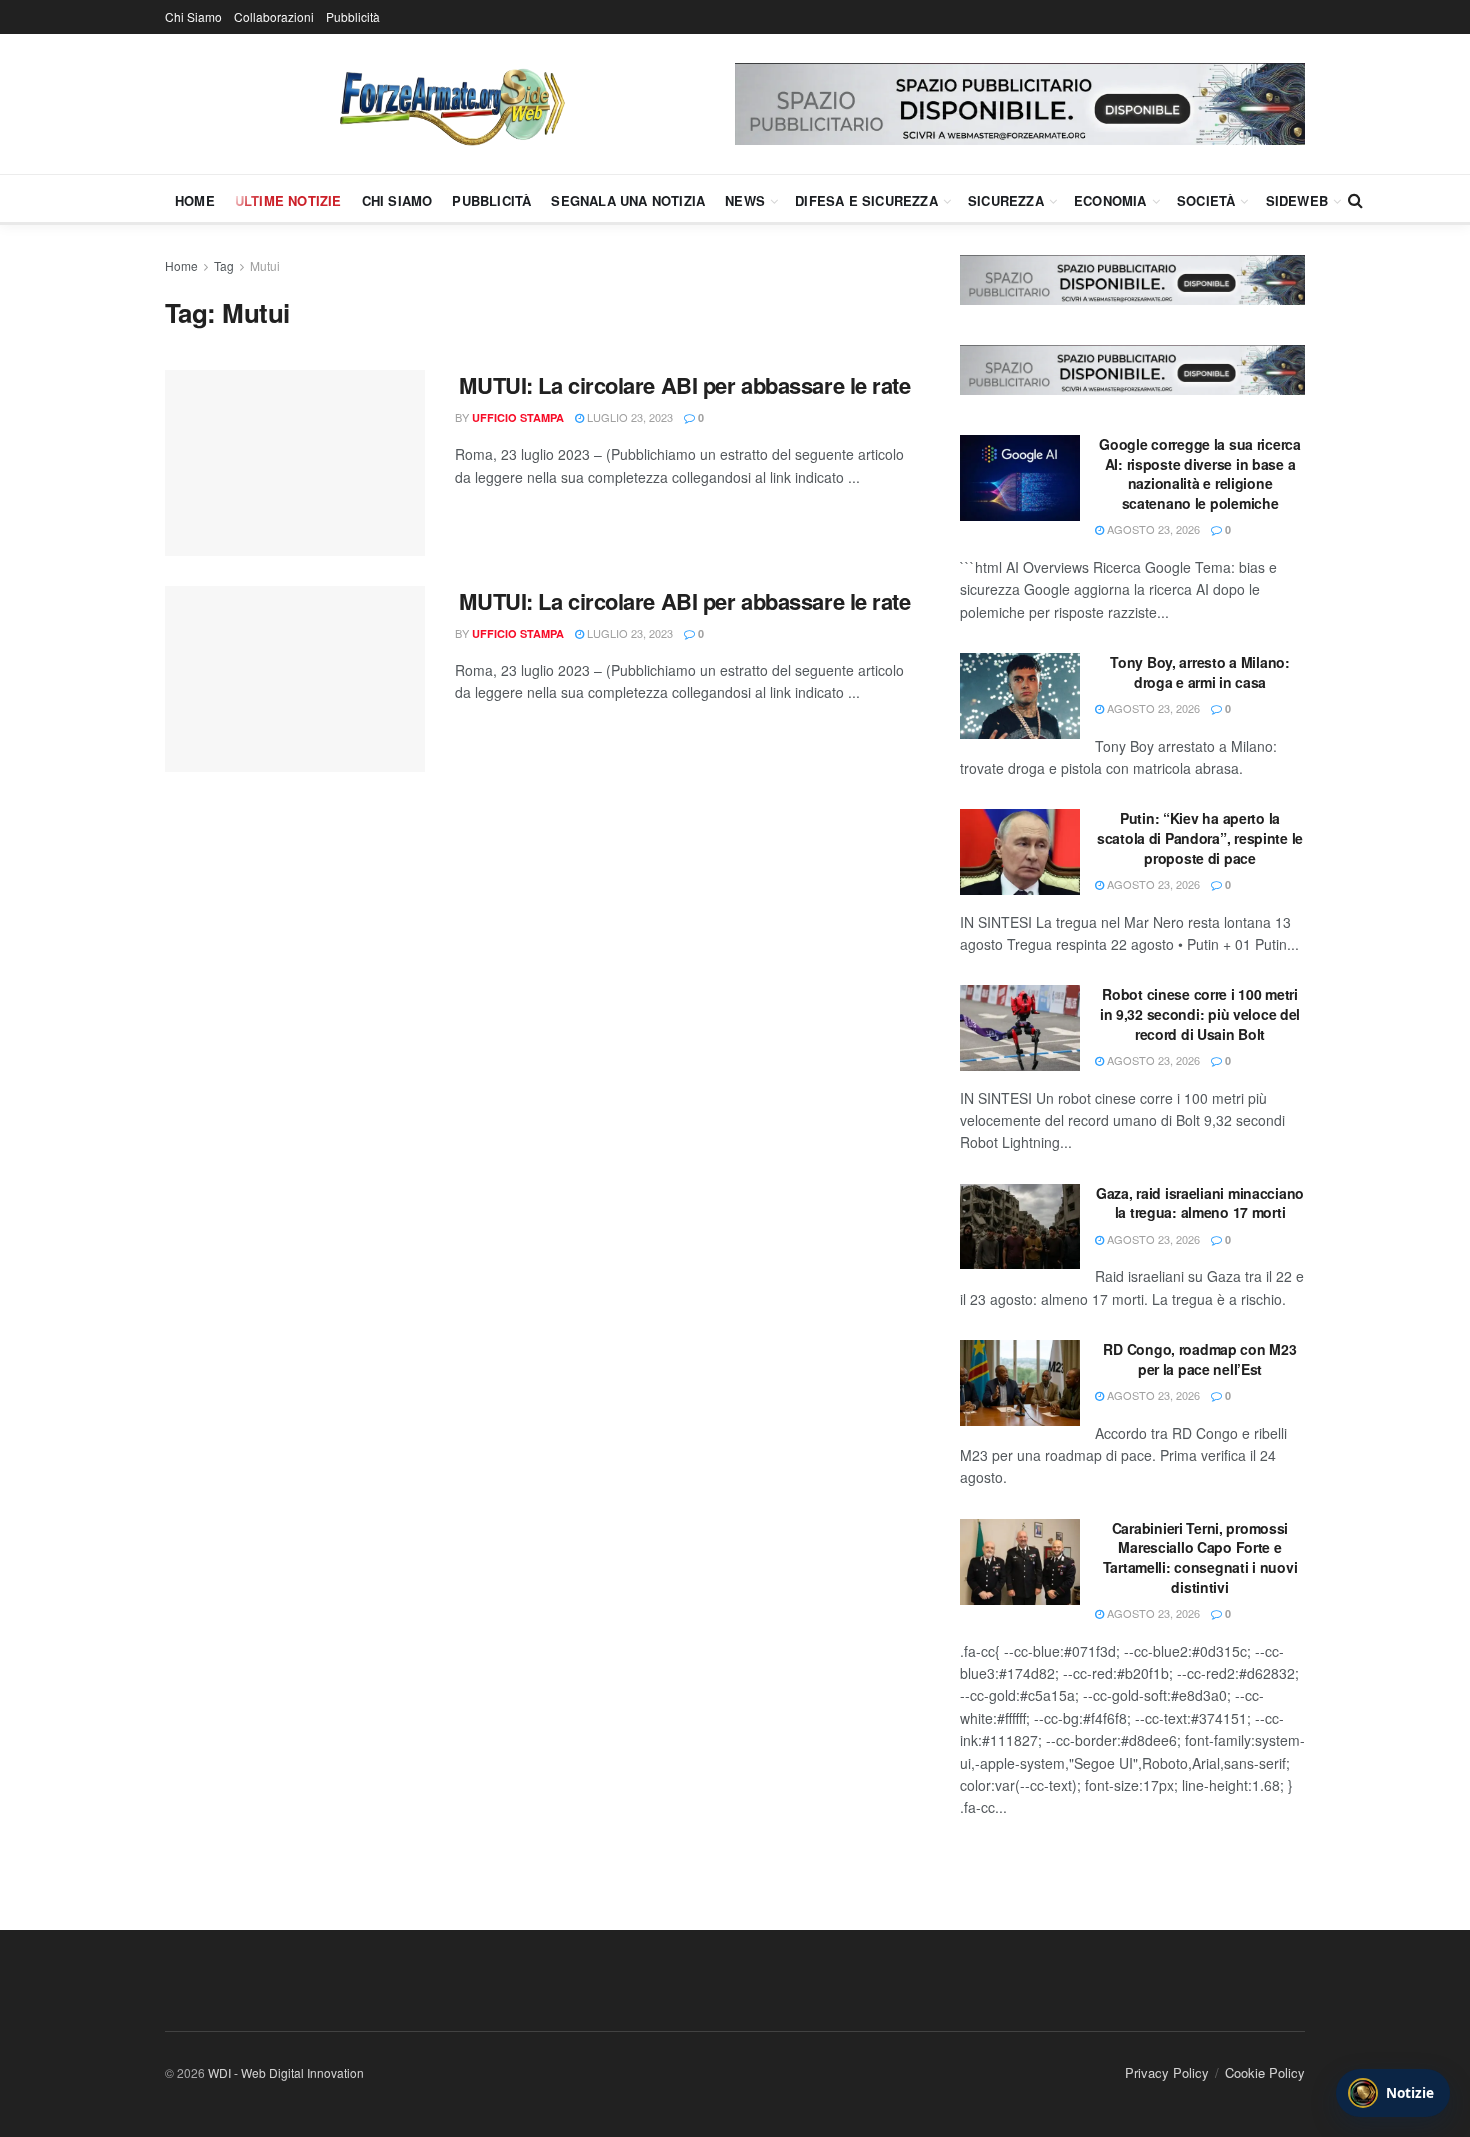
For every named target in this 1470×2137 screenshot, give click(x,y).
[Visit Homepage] (450, 104)
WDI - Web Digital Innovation (286, 2072)
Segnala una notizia (628, 200)
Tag (224, 265)
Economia (1110, 200)
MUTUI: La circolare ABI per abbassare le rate (684, 385)
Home (195, 200)
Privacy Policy (1167, 2072)
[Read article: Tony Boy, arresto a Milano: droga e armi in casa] (1020, 696)
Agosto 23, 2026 (1152, 529)
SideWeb (1297, 200)
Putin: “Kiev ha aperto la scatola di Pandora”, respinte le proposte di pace (1200, 837)
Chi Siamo (193, 16)
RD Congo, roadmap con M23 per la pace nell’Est (1199, 1359)
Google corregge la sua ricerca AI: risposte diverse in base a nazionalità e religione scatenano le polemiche (1200, 473)
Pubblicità (353, 16)
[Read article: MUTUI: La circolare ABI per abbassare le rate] (295, 463)
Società (1206, 200)
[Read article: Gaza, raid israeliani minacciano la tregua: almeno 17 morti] (1020, 1227)
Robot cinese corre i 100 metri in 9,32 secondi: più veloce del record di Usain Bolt (1200, 1013)
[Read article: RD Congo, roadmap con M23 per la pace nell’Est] (1020, 1383)
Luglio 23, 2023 (628, 417)
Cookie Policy (1265, 2072)
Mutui (265, 265)
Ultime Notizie (288, 200)
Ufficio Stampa (518, 417)
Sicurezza (1006, 200)
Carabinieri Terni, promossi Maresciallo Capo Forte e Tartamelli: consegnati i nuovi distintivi (1200, 1557)
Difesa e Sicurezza (866, 200)
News (745, 200)
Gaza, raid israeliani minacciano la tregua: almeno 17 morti (1200, 1203)
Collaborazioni (274, 16)
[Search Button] (1355, 200)
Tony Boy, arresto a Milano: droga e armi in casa (1199, 672)
